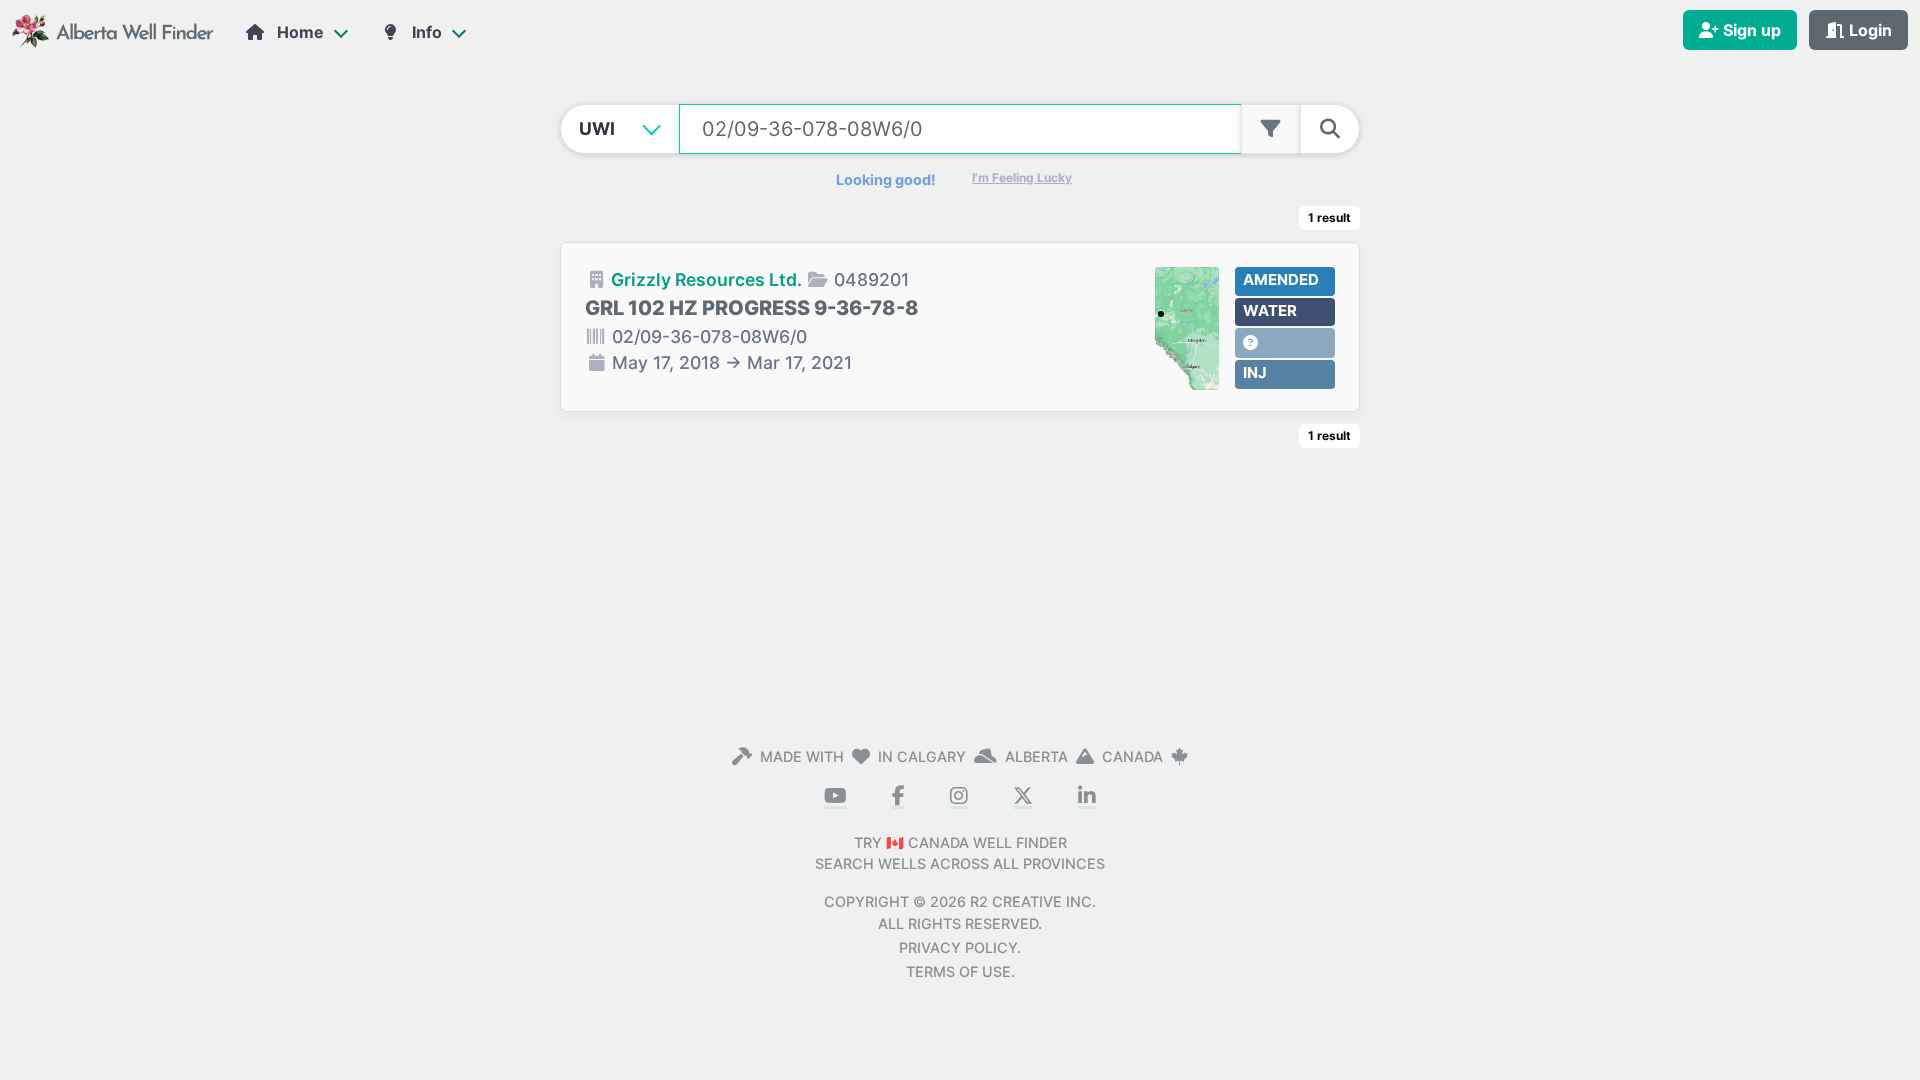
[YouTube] (835, 797)
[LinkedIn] (1087, 797)
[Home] (114, 29)
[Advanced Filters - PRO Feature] (1271, 129)
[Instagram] (959, 797)
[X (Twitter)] (1023, 797)
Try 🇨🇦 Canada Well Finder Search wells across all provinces (960, 853)
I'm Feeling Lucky (1022, 177)
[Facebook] (898, 797)
